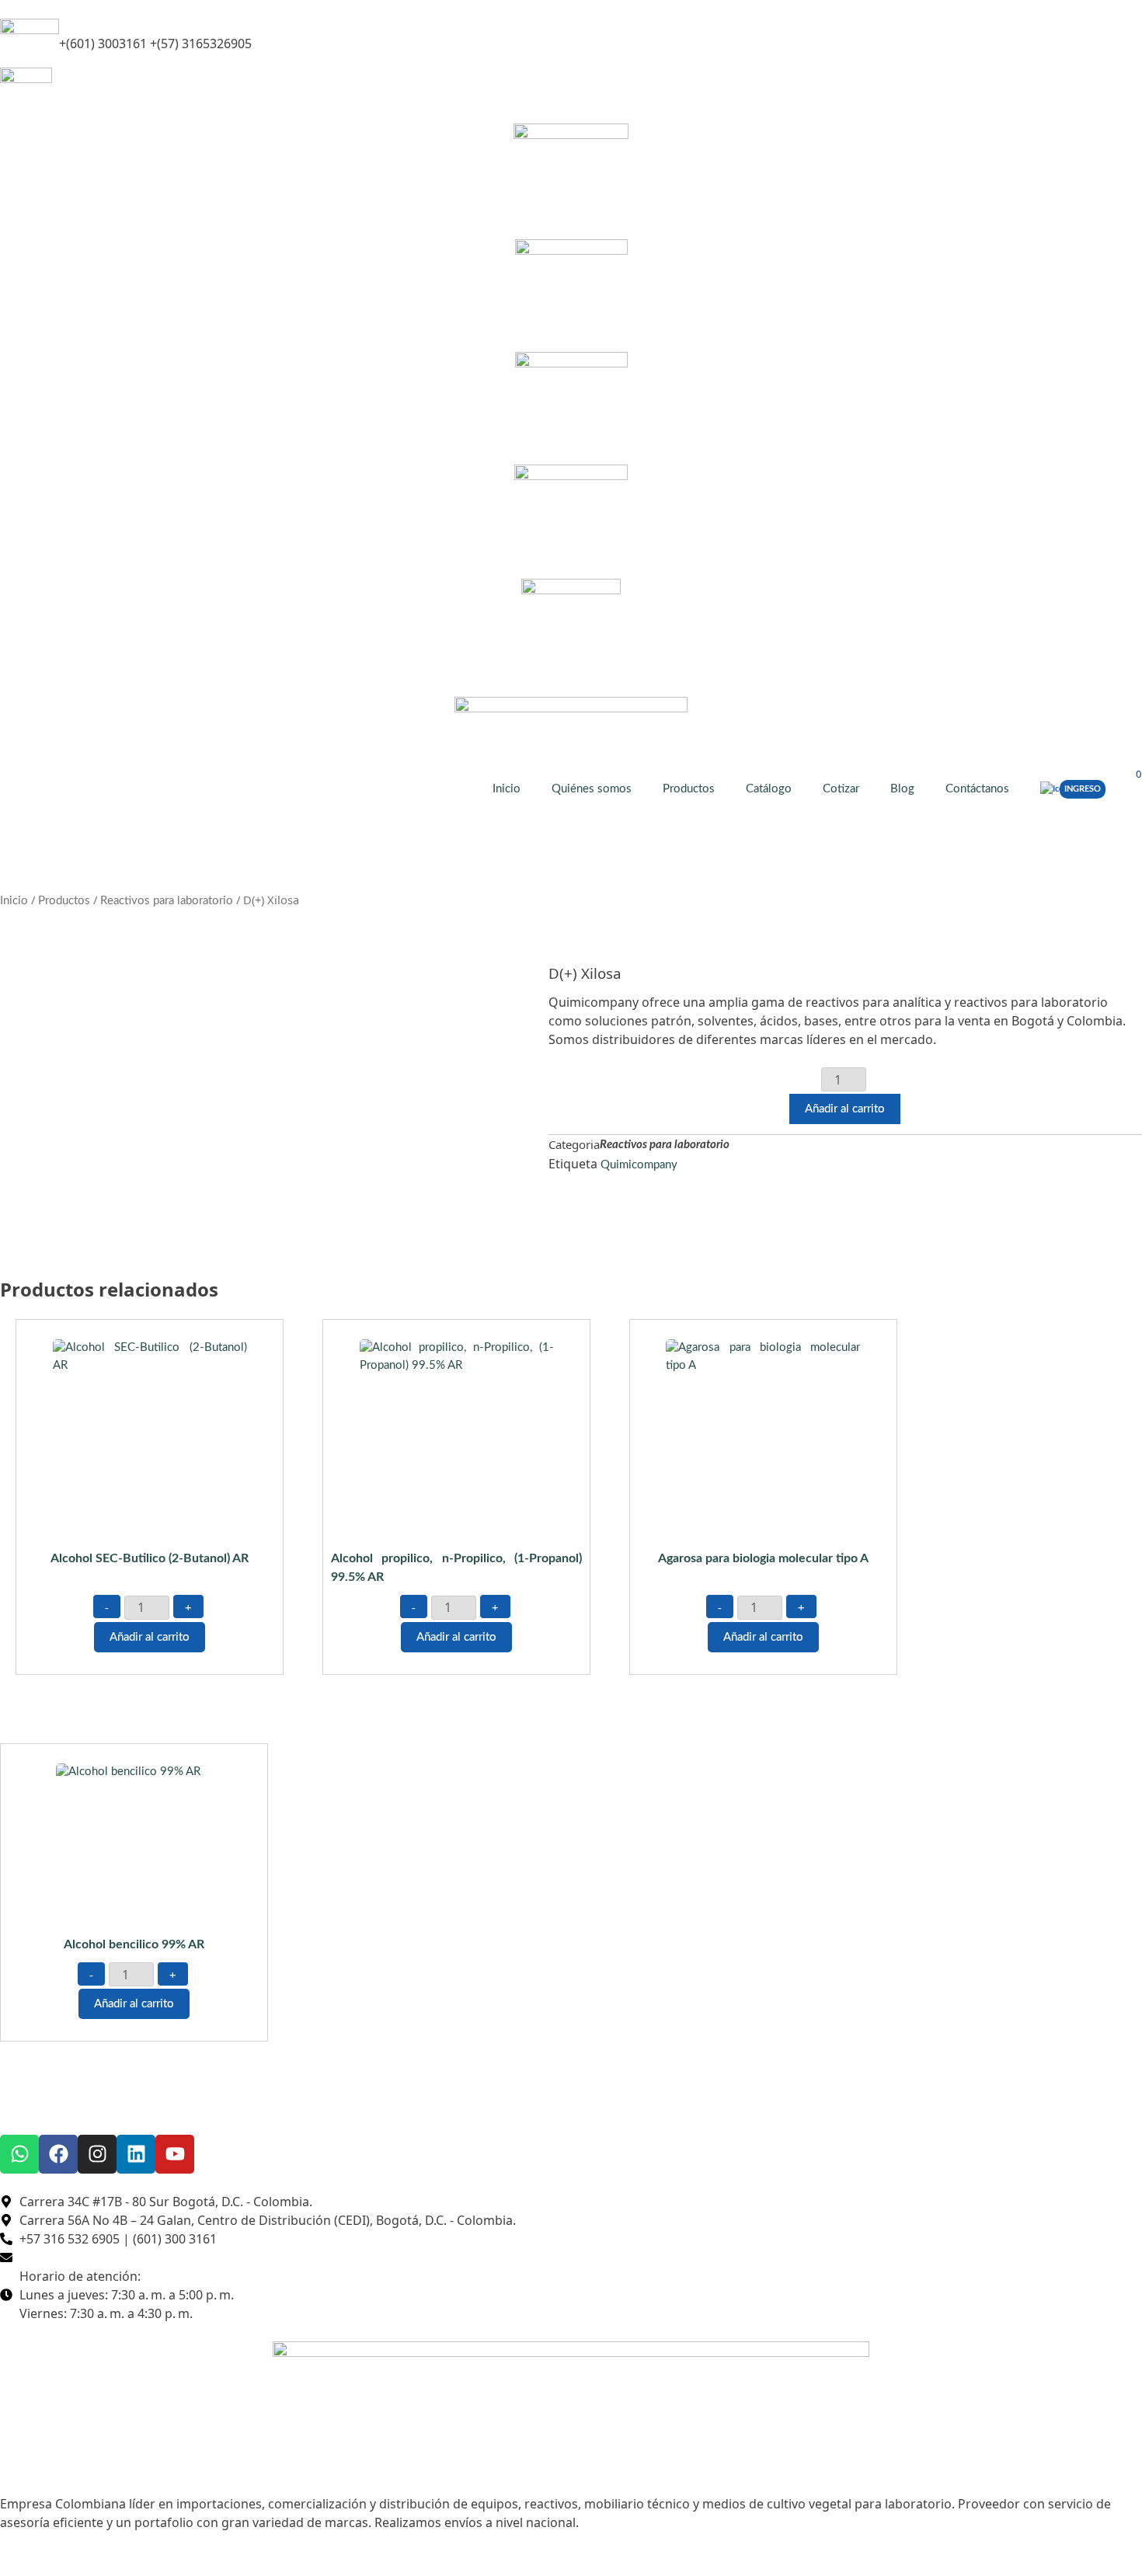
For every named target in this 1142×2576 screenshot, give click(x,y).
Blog (902, 789)
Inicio (507, 789)
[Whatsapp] (19, 2154)
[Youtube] (175, 2154)
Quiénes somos (592, 789)
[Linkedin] (136, 2154)
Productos (689, 789)
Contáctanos (977, 789)
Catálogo (769, 789)
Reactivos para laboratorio (167, 901)
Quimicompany (639, 1165)
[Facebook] (58, 2154)
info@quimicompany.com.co (124, 87)
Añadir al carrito (845, 1109)
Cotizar (841, 789)
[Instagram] (97, 2154)
